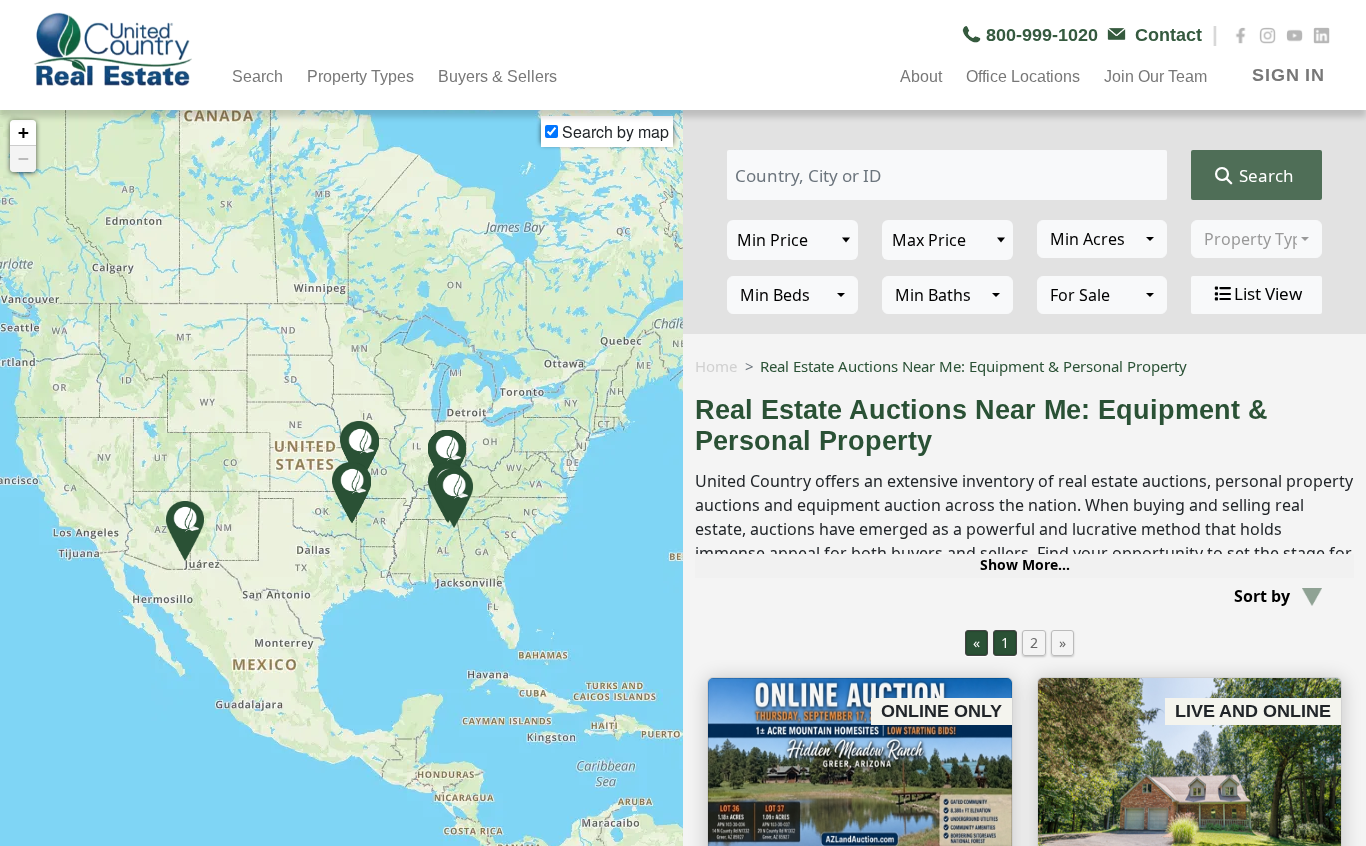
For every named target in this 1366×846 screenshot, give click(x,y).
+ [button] (23, 132)
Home (716, 366)
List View (1268, 293)
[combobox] (1102, 239)
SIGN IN (1288, 75)
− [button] (23, 158)
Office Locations (1023, 76)
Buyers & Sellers (497, 76)
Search (1264, 175)
